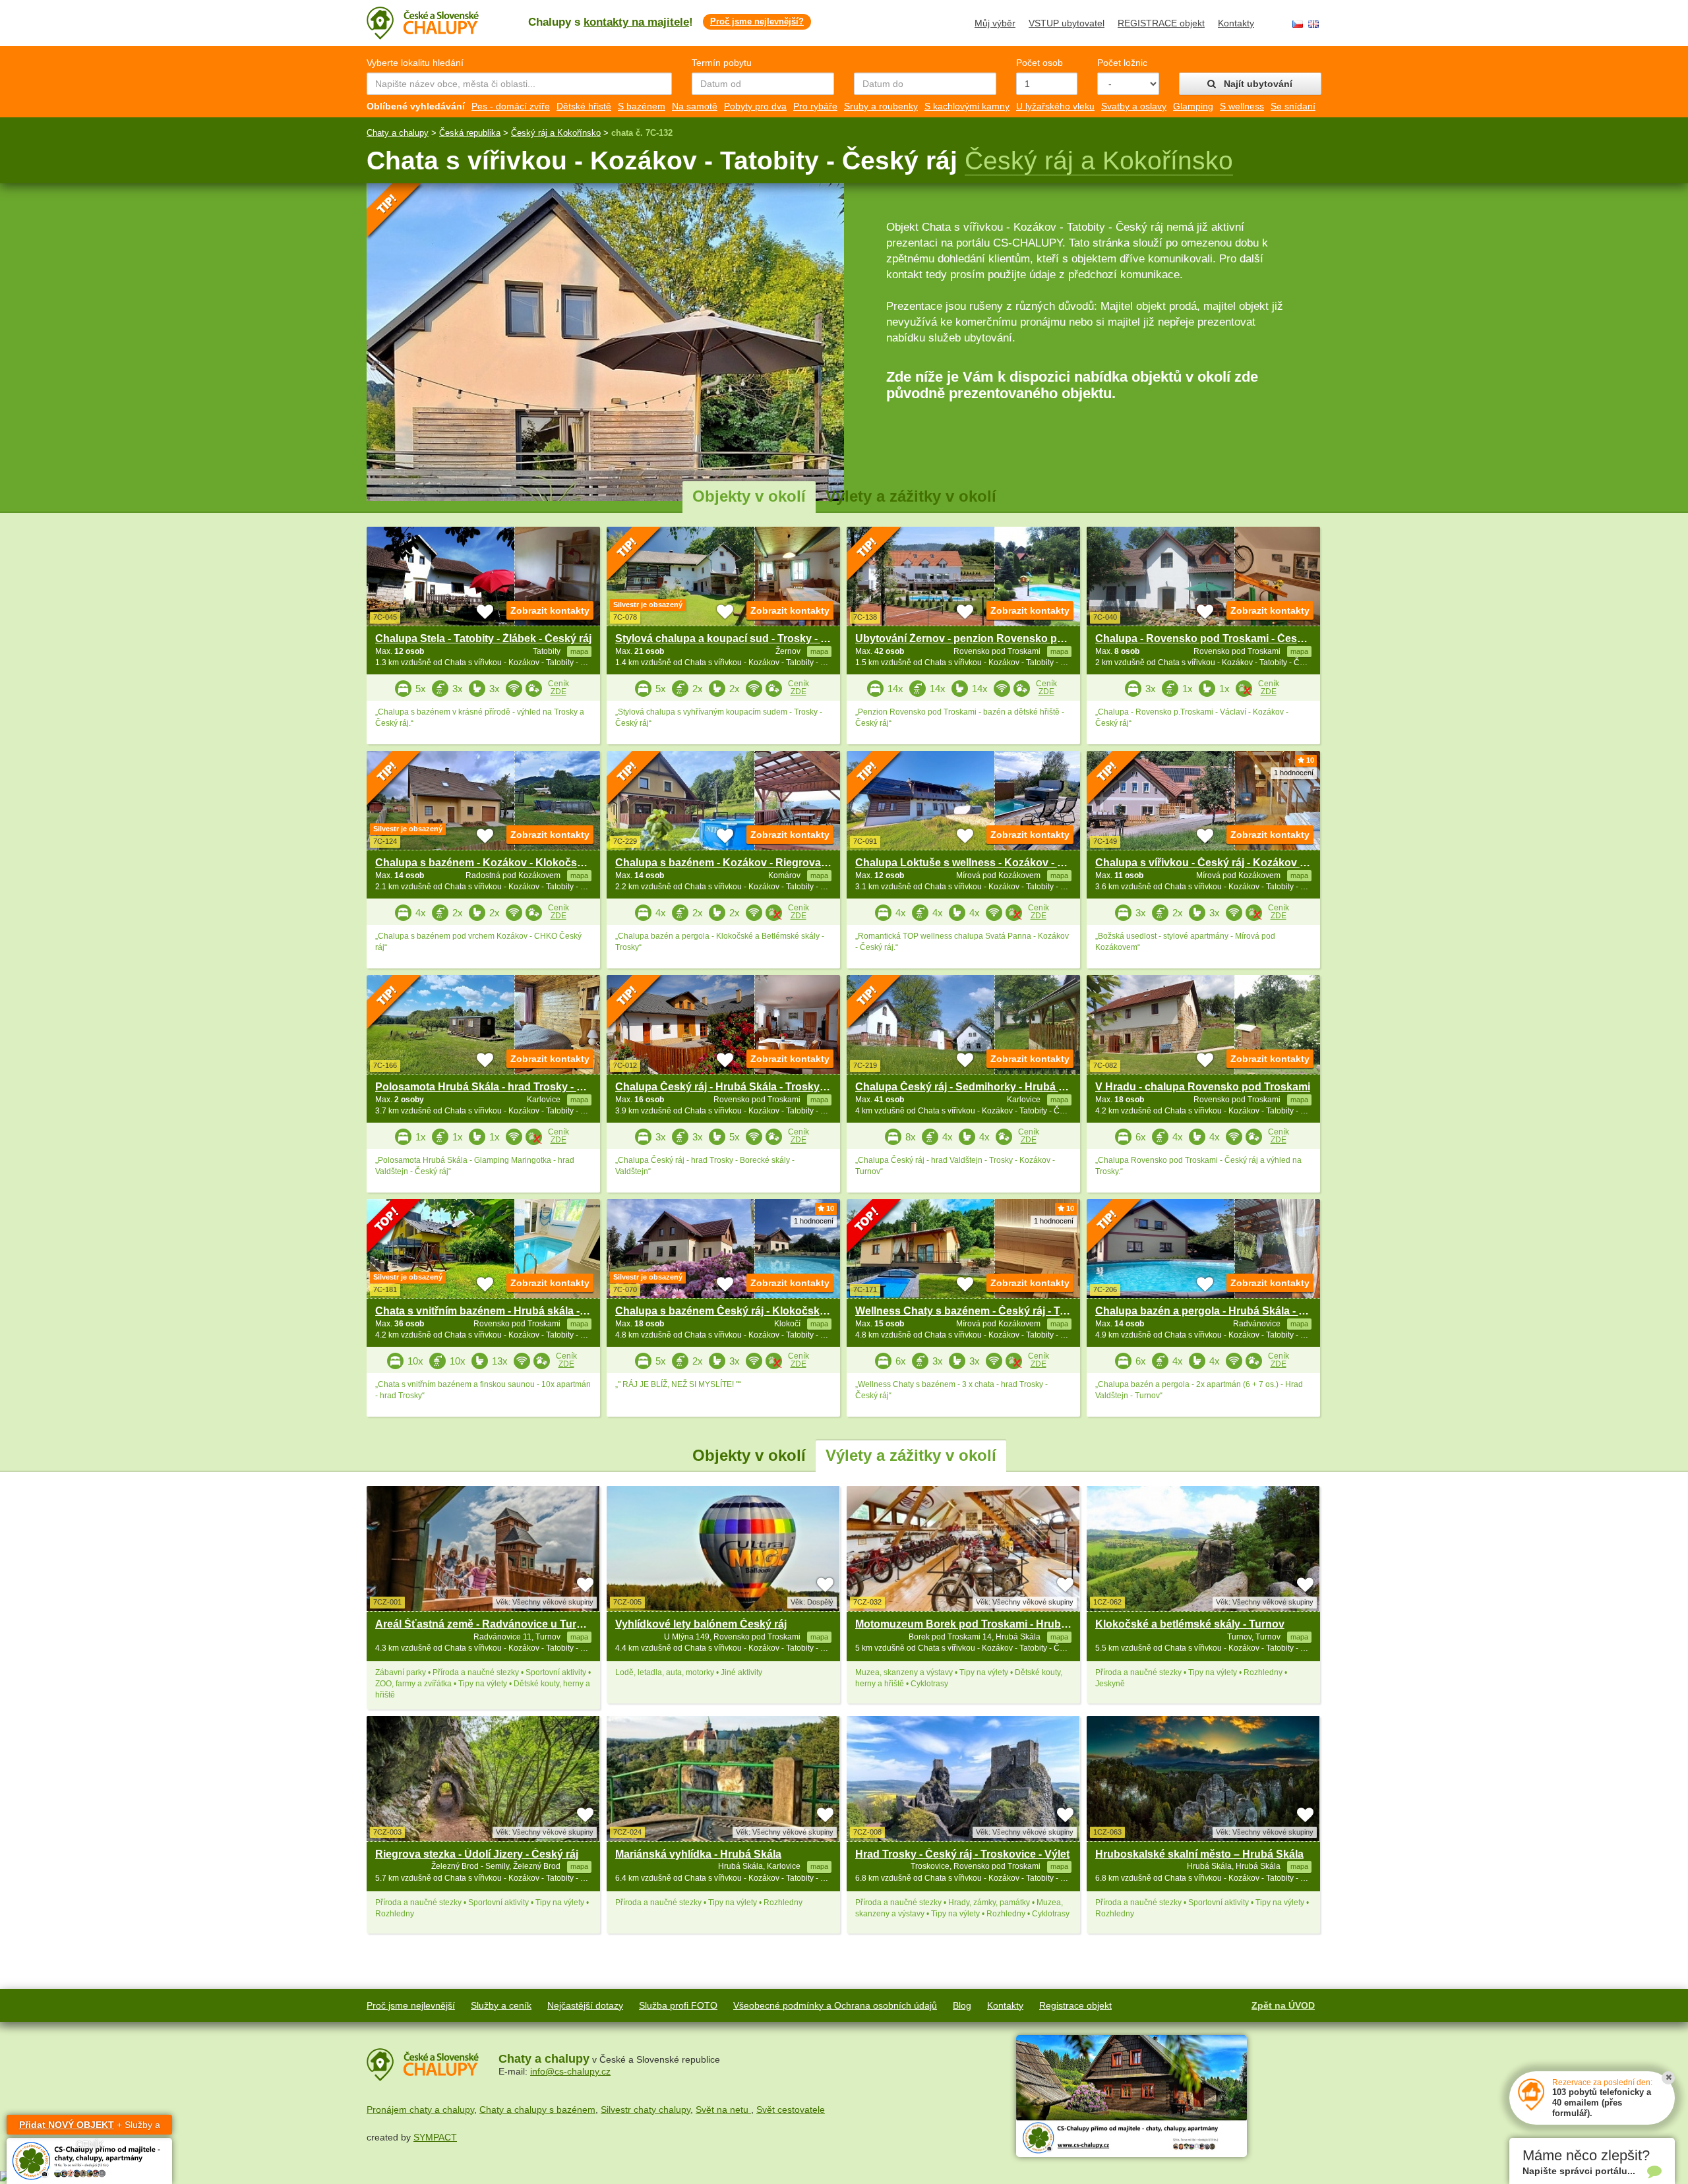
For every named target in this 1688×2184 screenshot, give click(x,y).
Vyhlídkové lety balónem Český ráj (701, 1624)
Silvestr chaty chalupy (646, 2110)
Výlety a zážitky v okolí (911, 496)
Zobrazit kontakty (550, 610)
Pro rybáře (815, 106)
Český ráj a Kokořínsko (556, 133)
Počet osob (1040, 63)
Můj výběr (995, 23)
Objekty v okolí (749, 496)
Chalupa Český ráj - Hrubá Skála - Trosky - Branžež (742, 1087)
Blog (962, 2005)
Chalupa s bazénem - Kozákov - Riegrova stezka (736, 863)
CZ (1298, 24)
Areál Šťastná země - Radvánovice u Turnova (488, 1624)
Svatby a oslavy (1134, 106)
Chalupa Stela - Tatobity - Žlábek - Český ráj (483, 638)
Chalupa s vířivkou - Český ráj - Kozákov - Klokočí (1220, 863)
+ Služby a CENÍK (90, 2127)
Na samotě (695, 106)
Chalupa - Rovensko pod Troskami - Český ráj (1210, 638)
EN (1313, 24)
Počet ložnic (1122, 63)
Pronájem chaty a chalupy (420, 2110)
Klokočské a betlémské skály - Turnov (1190, 1624)
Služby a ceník (501, 2005)
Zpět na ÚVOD (1283, 2005)
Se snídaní (1293, 106)
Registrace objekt (1075, 2005)
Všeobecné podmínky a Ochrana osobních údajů (835, 2005)
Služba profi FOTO (678, 2005)
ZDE (558, 692)
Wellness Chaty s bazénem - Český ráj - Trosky (972, 1311)
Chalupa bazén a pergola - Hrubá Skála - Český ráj (1220, 1311)
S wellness (1242, 106)
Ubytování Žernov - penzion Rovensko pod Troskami (987, 638)
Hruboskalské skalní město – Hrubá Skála (1199, 1854)
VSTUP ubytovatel (1067, 23)
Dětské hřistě (584, 106)
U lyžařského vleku (1055, 106)
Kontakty (1236, 23)
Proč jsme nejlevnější (411, 2005)
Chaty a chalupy (398, 133)
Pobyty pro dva (755, 106)
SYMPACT (435, 2137)
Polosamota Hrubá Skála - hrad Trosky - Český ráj (499, 1087)
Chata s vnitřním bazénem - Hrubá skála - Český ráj (502, 1311)
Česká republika (470, 133)
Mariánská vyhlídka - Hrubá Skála (698, 1854)
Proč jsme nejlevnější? (757, 21)
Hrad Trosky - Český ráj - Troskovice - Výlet (962, 1854)
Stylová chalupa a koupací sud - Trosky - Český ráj (741, 638)
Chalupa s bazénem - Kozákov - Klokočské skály (497, 863)
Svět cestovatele (791, 2110)
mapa (579, 1637)
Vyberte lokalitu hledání (415, 63)
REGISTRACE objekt (1161, 23)
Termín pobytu (722, 63)
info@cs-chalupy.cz (570, 2071)
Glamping (1193, 106)
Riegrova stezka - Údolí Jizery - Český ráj (477, 1854)
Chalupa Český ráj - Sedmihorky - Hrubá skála (970, 1087)
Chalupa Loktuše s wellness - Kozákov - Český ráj (980, 863)
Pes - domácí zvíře (511, 106)
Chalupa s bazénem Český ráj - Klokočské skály (735, 1311)
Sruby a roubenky (881, 106)
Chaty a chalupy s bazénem (537, 2110)
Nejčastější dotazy (585, 2005)
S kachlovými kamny (967, 106)
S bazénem (642, 106)
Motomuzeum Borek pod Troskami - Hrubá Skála (976, 1624)
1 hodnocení (1294, 773)
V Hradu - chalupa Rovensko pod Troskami (1203, 1087)
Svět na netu (723, 2110)
